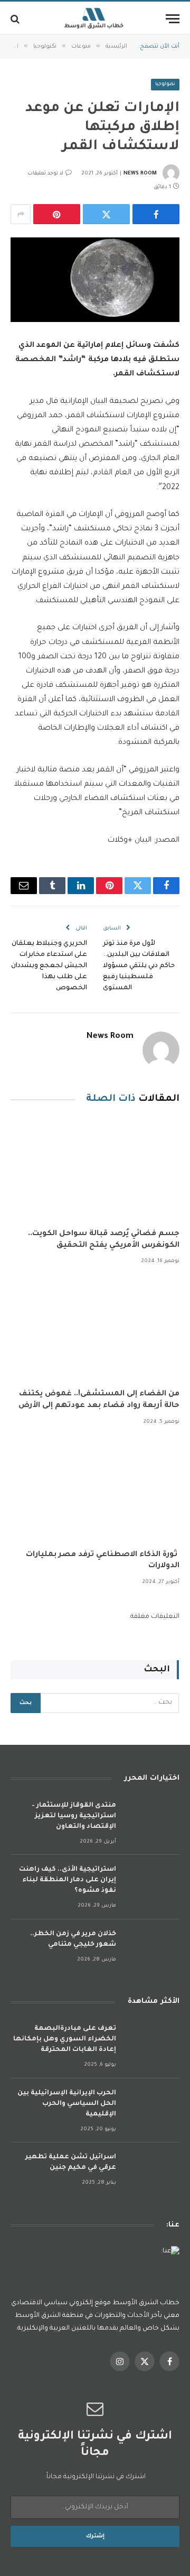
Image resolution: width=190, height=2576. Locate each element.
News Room (140, 174)
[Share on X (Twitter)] (106, 214)
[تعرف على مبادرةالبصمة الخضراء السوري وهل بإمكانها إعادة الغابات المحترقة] (153, 2043)
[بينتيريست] (57, 214)
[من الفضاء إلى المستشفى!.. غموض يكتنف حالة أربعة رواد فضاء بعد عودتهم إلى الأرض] (95, 1330)
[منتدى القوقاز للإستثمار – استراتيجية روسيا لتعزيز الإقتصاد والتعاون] (153, 1820)
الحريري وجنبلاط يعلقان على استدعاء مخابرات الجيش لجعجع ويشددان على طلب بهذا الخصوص (49, 966)
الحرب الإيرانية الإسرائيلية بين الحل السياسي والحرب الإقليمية (67, 2104)
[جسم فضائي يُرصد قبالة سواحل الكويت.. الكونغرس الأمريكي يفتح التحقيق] (95, 1170)
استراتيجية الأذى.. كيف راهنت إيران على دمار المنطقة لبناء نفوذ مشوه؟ (68, 1880)
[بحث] (16, 19)
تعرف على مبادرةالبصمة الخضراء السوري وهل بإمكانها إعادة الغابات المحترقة (65, 2039)
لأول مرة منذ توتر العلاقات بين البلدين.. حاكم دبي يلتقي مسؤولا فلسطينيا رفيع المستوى (139, 966)
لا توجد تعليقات (45, 174)
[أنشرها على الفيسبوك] (156, 214)
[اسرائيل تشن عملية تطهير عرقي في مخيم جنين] (153, 2171)
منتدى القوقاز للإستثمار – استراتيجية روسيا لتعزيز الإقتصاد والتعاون (74, 1816)
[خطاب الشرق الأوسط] (95, 19)
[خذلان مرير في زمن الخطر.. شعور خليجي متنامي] (153, 1948)
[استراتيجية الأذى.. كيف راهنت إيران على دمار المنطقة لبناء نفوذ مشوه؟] (153, 1884)
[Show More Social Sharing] (21, 214)
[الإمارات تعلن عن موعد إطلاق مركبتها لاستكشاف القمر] (95, 280)
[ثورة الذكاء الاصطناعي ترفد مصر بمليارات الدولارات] (95, 1491)
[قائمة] (173, 19)
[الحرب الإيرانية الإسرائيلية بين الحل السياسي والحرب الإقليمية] (153, 2107)
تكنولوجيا (165, 85)
